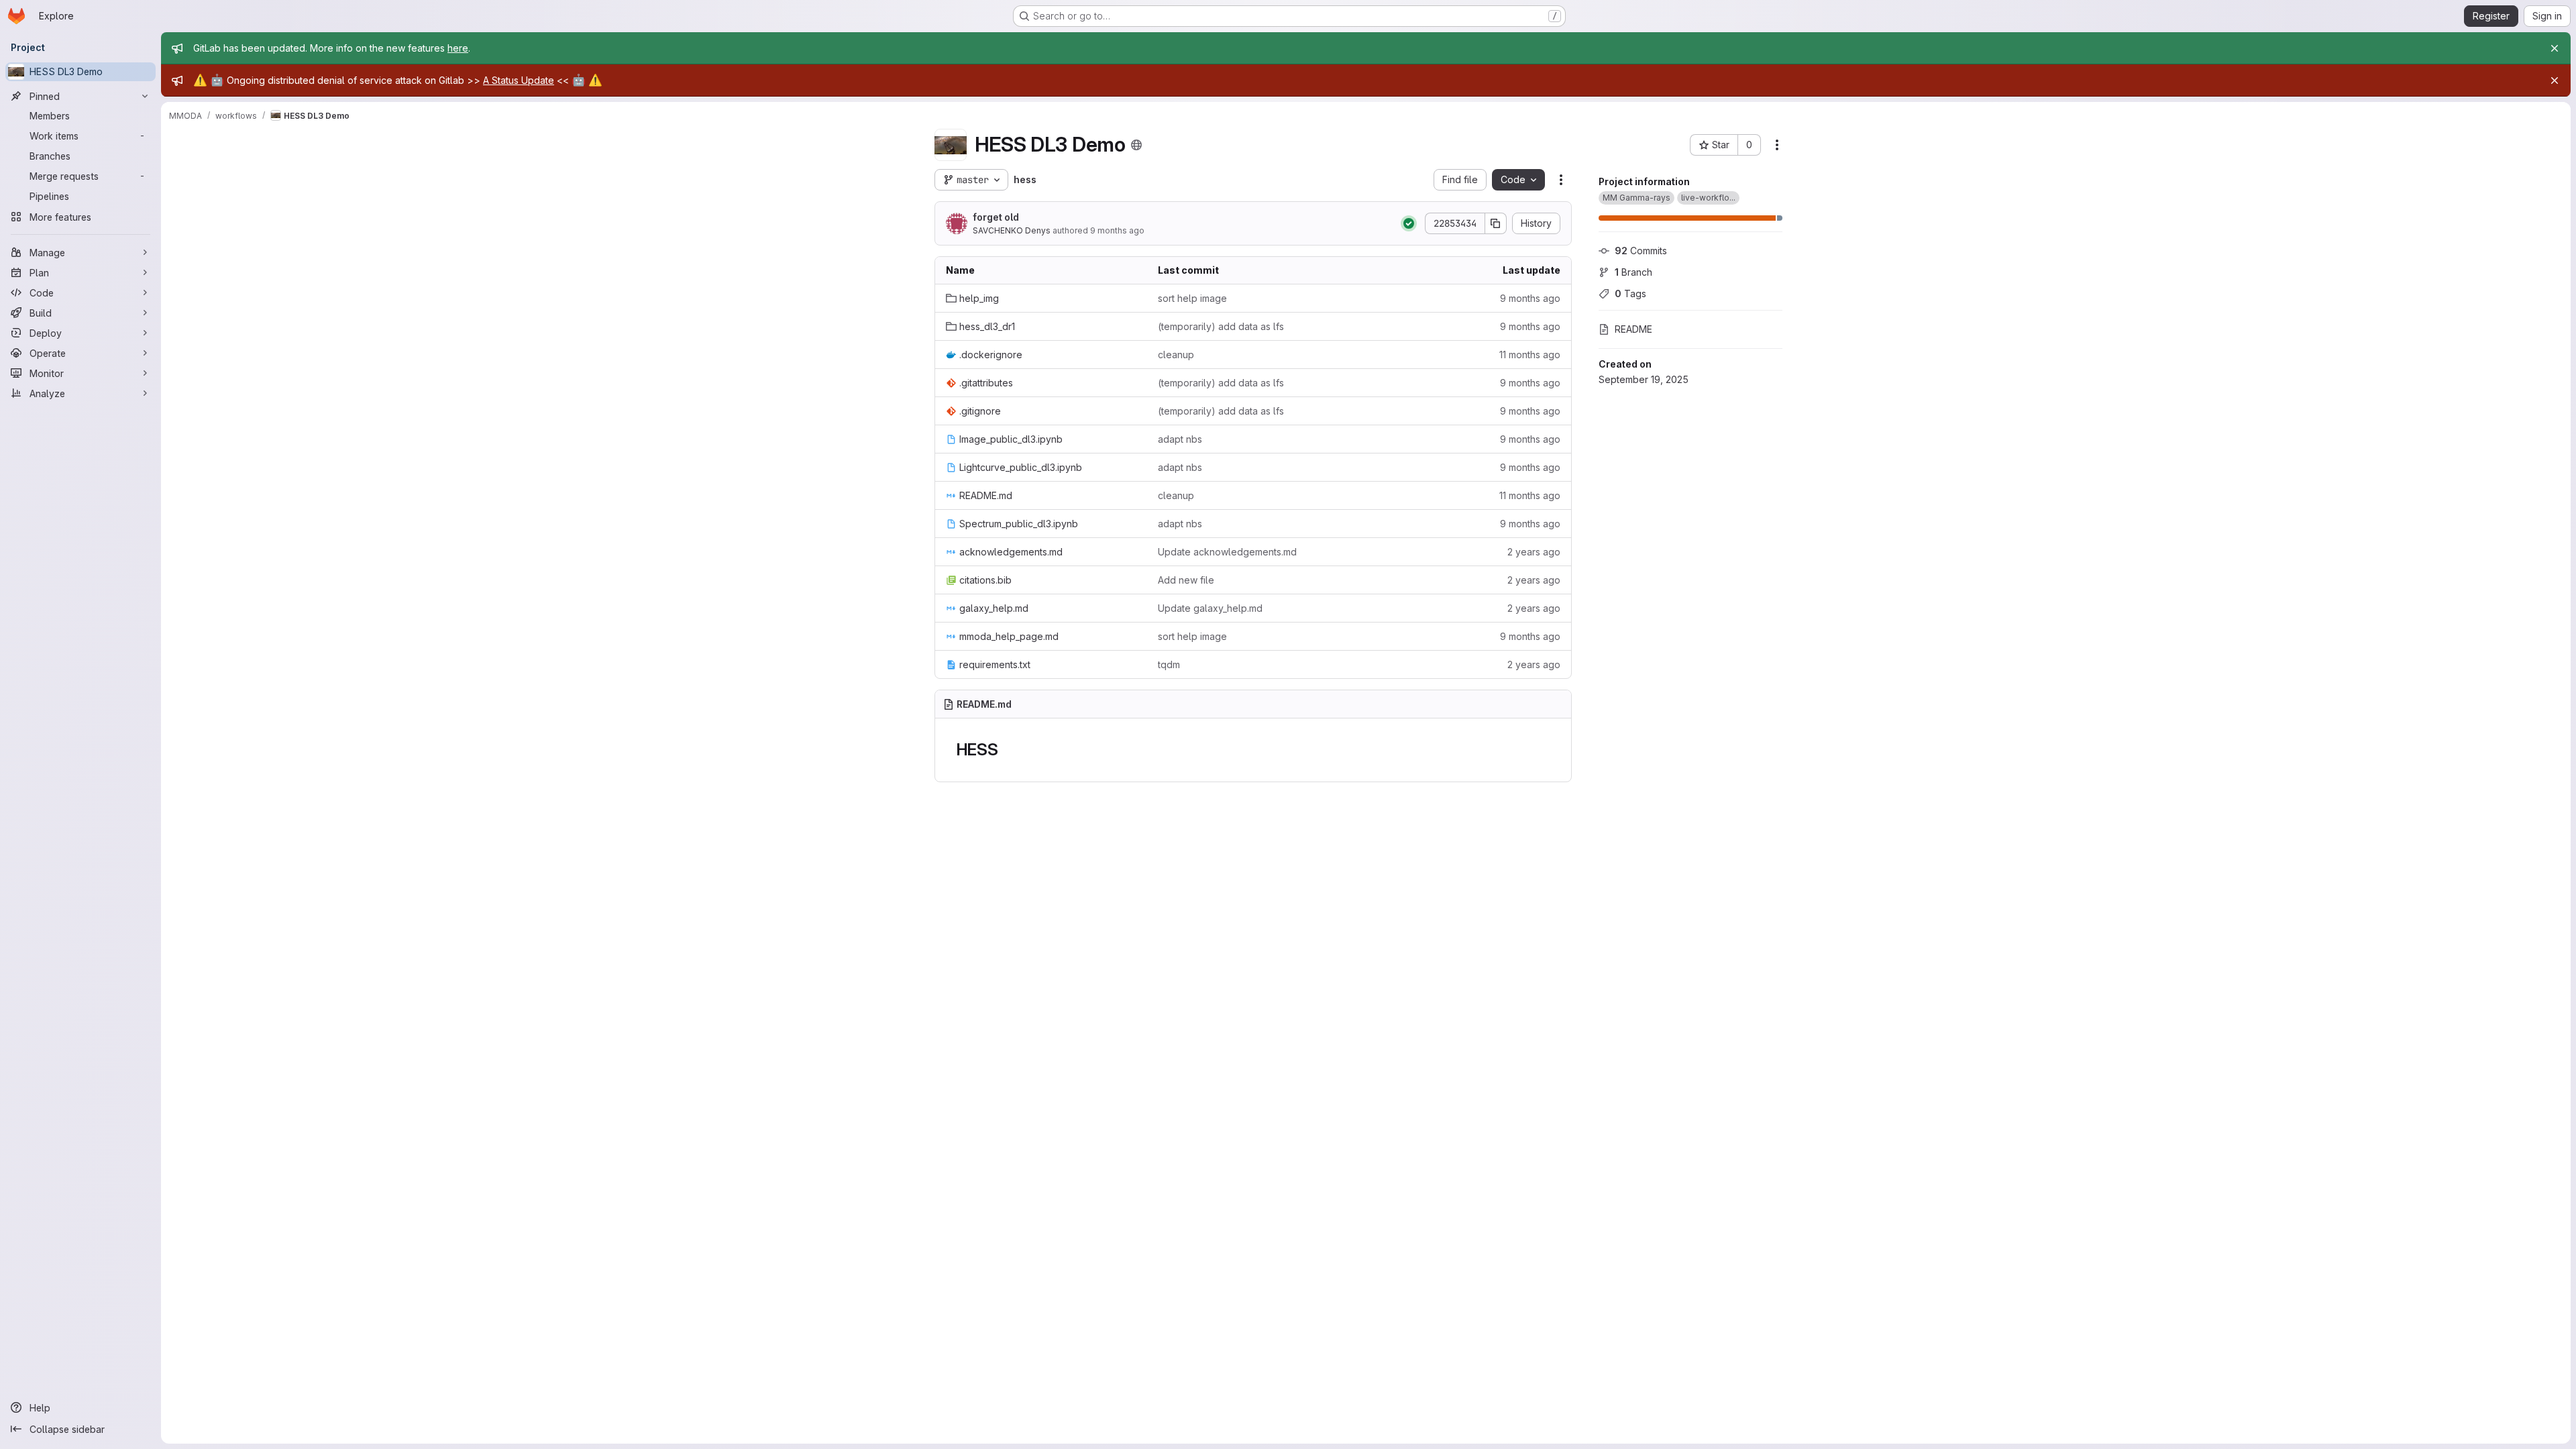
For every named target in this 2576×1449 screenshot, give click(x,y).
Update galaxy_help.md (1210, 608)
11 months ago (1530, 355)
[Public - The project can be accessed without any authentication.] (1136, 145)
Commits (1641, 251)
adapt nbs (1180, 439)
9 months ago (1117, 230)
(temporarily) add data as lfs (1221, 326)
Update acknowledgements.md (1227, 552)
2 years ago (1534, 552)
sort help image (1192, 298)
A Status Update (519, 80)
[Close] (2555, 48)
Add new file (1186, 580)
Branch (1633, 272)
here (458, 48)
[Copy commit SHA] (1496, 223)
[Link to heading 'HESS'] (1007, 750)
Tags (1630, 293)
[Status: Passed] (1409, 223)
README (1633, 329)
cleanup (1176, 355)
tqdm (1169, 664)
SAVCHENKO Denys (1012, 230)
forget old (996, 217)
